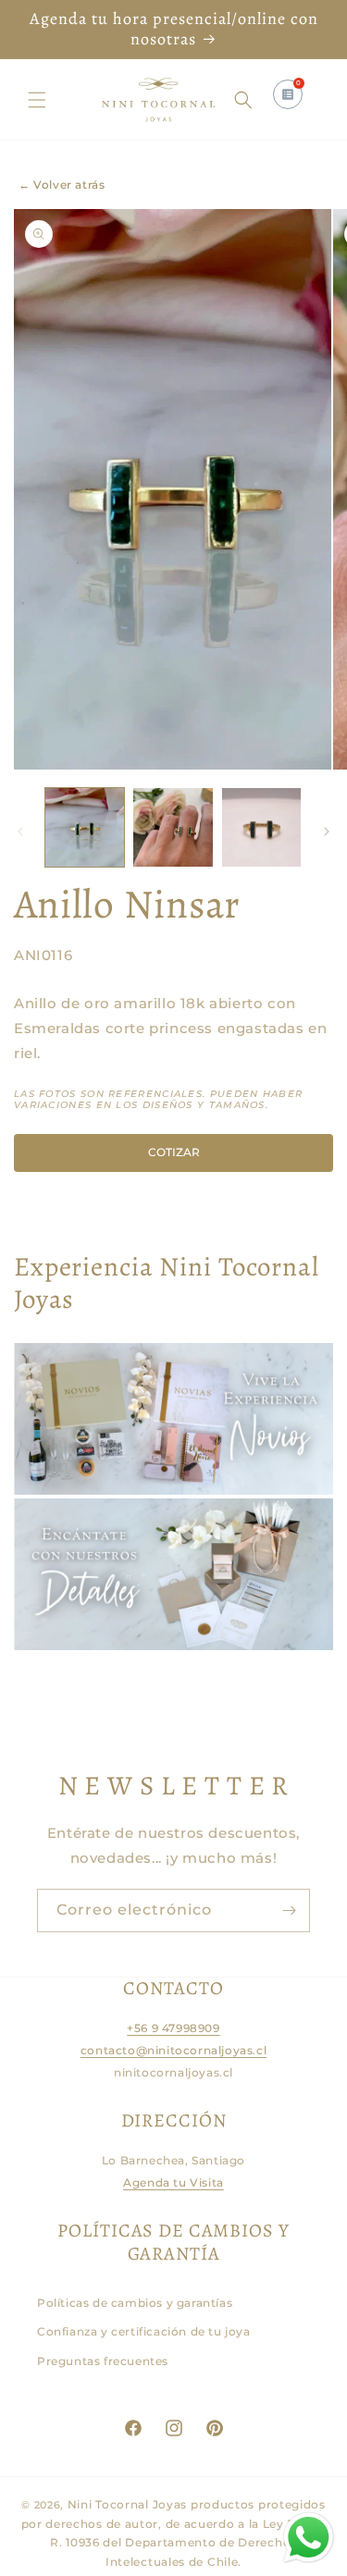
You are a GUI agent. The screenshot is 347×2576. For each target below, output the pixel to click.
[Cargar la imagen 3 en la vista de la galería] (261, 827)
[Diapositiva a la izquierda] (20, 832)
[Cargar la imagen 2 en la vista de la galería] (173, 827)
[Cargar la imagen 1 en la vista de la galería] (85, 827)
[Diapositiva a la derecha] (327, 832)
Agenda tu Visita (173, 2182)
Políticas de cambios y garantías (135, 2303)
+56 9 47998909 (173, 2028)
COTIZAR (174, 1152)
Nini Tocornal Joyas (127, 2504)
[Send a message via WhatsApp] (309, 2538)
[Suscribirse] (289, 1910)
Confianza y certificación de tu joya (144, 2331)
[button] (37, 100)
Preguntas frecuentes (103, 2361)
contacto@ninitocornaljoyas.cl (173, 2050)
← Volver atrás (62, 185)
